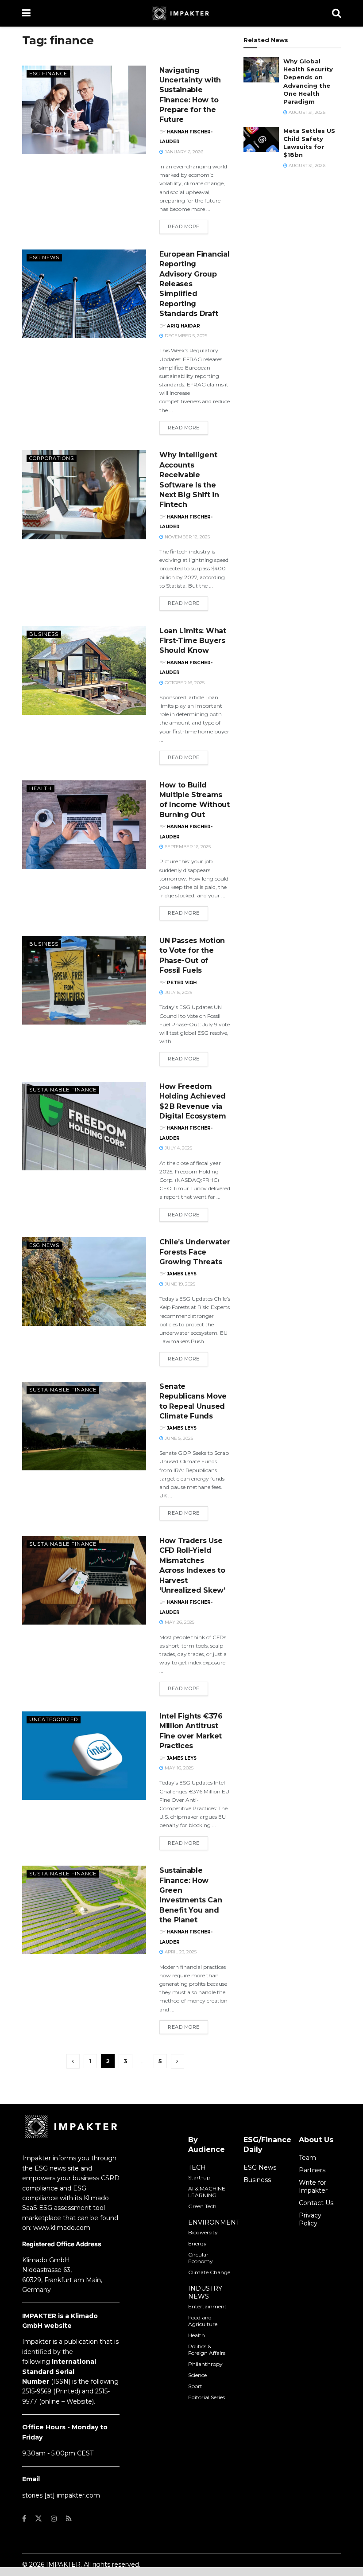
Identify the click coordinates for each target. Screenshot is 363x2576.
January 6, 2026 (183, 152)
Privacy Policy (310, 2219)
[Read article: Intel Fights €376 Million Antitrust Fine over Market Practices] (84, 1756)
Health (41, 788)
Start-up (199, 2177)
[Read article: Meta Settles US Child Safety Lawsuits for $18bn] (261, 139)
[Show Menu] (26, 13)
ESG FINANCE (48, 74)
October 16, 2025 (184, 683)
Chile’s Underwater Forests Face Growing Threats (195, 1252)
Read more (188, 226)
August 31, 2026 (306, 112)
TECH (197, 2167)
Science (197, 2375)
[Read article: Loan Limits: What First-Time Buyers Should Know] (84, 670)
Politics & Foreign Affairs (207, 2350)
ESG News (44, 257)
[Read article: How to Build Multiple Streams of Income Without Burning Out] (84, 825)
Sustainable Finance (63, 1090)
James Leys (182, 1274)
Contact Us (316, 2203)
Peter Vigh (182, 983)
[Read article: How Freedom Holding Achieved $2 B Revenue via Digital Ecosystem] (84, 1126)
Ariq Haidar (183, 326)
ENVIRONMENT (214, 2222)
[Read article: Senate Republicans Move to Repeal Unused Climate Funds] (84, 1426)
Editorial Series (207, 2397)
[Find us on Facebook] (24, 2519)
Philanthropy (205, 2364)
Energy (197, 2243)
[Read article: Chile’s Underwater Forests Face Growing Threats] (84, 1282)
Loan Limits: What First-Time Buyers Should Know (193, 641)
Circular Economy (201, 2258)
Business (44, 634)
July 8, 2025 (178, 992)
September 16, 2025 (187, 847)
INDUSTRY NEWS (205, 2292)
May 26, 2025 (179, 1622)
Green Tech (202, 2206)
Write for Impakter (313, 2186)
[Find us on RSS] (69, 2519)
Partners (312, 2170)
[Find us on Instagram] (54, 2519)
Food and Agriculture (203, 2321)
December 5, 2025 (185, 336)
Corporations (52, 458)
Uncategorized (54, 1719)
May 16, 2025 (178, 1768)
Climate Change (209, 2272)
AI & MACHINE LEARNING (207, 2192)
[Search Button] (336, 13)
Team (307, 2158)
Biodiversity (203, 2232)
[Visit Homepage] (181, 13)
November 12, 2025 (187, 537)
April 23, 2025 (180, 1952)
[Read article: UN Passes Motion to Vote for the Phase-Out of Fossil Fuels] (84, 980)
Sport (195, 2386)
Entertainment (207, 2306)
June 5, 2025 (178, 1438)
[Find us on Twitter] (39, 2519)
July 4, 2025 (178, 1148)
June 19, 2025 (179, 1284)
